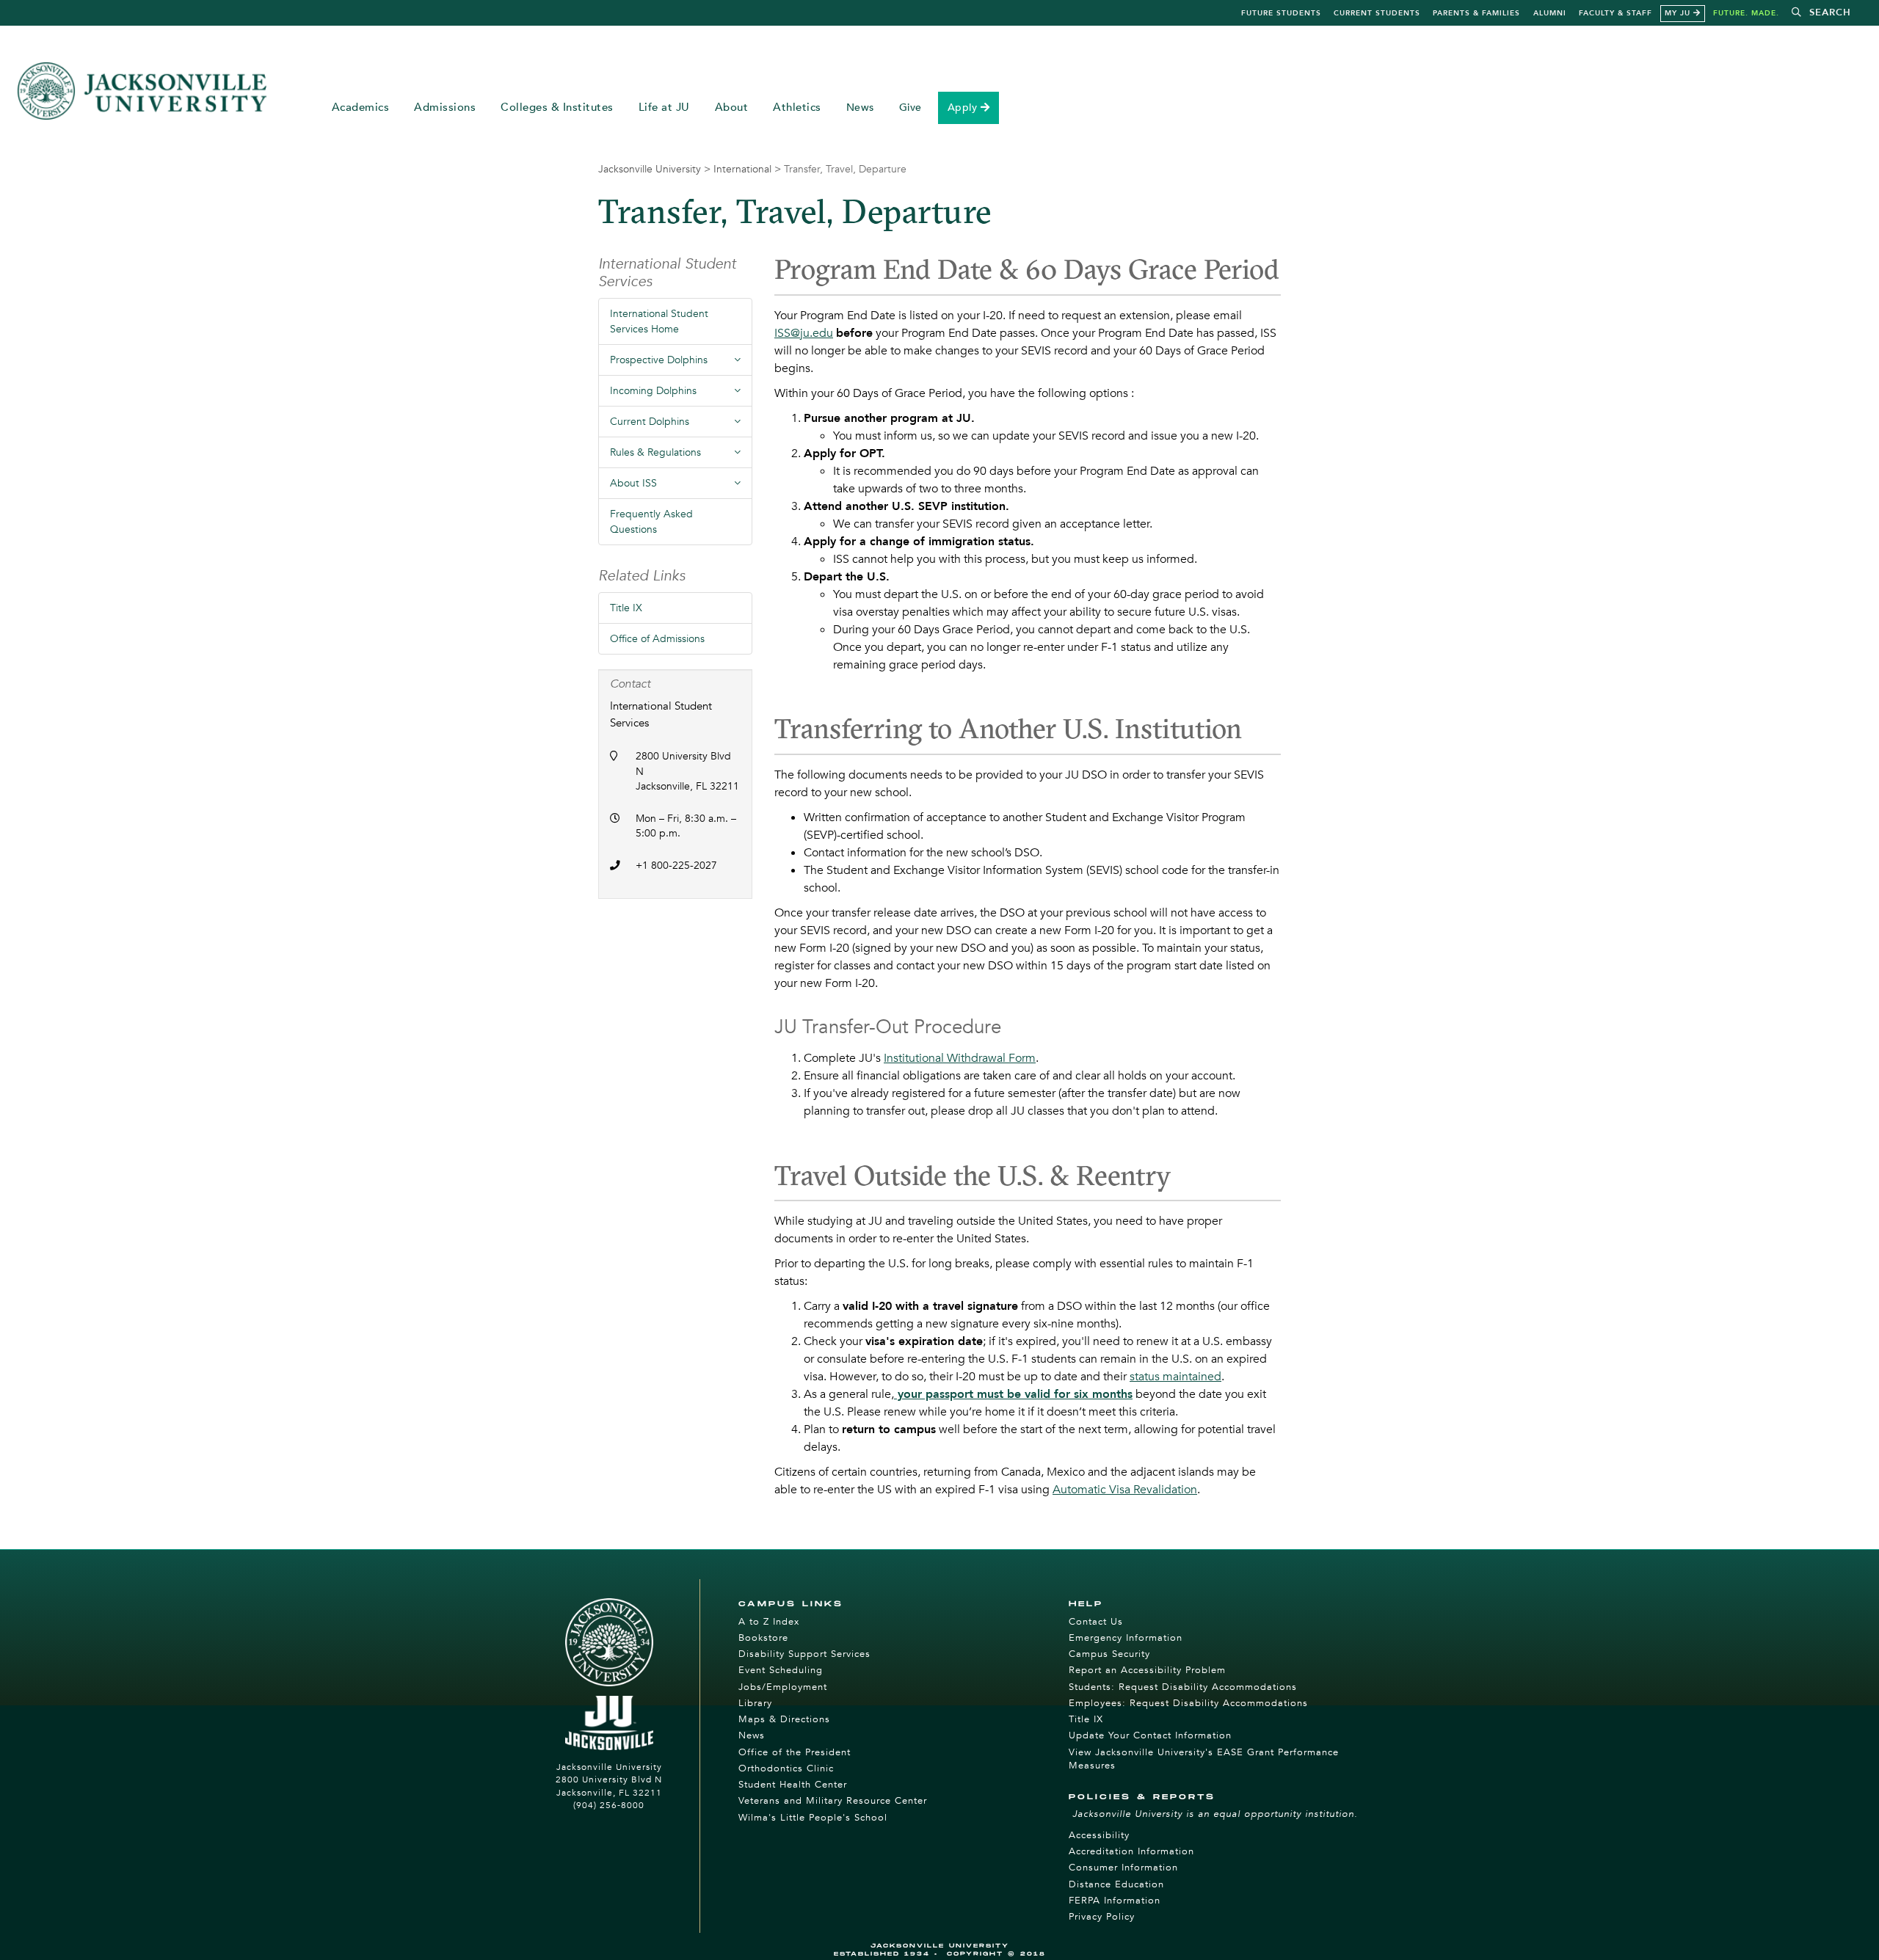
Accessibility (1099, 1835)
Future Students (1281, 13)
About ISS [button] (681, 487)
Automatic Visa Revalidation (1125, 1490)
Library (755, 1703)
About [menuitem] (732, 108)
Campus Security (1109, 1654)
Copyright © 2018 (996, 1954)
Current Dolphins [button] (681, 426)
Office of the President (795, 1752)
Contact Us (1096, 1622)
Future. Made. (1746, 13)
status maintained (1175, 1377)
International (742, 169)
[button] (1821, 13)
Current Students (1377, 13)
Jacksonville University (650, 169)
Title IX (626, 608)
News (752, 1735)
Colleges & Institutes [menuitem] (557, 108)
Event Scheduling (781, 1670)
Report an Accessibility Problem (1147, 1670)
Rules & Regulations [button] (681, 456)
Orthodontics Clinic (786, 1768)
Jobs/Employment (783, 1687)
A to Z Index (769, 1622)
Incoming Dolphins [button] (681, 395)
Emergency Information (1126, 1638)
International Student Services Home (659, 321)
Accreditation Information (1131, 1851)
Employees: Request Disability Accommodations (1188, 1703)
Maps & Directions (784, 1719)
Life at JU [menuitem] (664, 108)
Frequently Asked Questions (651, 522)
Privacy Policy (1102, 1917)
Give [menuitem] (911, 108)
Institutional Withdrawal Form (960, 1058)
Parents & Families (1476, 13)
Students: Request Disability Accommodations (1183, 1687)
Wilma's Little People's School (813, 1818)
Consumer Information (1123, 1868)
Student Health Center (793, 1785)
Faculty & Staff (1615, 13)
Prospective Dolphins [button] (681, 364)
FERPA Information (1115, 1901)
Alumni (1550, 13)
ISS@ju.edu (804, 333)
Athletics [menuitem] (797, 108)
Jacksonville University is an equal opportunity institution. (1215, 1814)
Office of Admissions (657, 639)
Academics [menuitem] (361, 108)
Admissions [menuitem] (445, 108)
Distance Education (1116, 1884)
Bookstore (763, 1638)
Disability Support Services (804, 1654)
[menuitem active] (969, 108)
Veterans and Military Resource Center (833, 1801)
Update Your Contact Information (1150, 1735)
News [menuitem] (860, 108)
